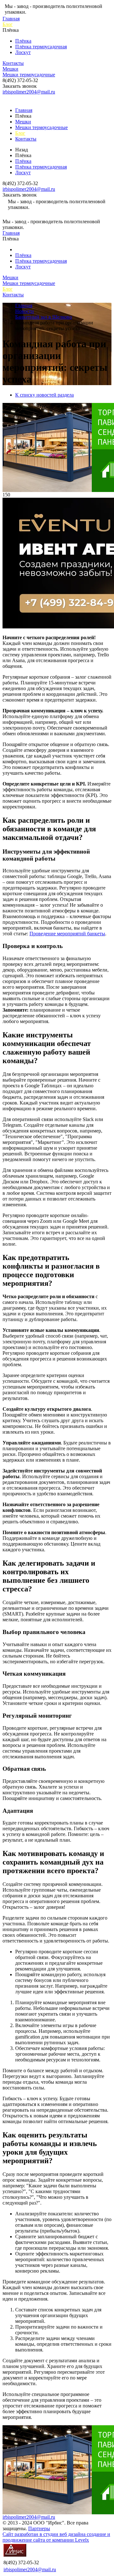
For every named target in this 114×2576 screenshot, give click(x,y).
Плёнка (23, 41)
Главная (11, 19)
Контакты (13, 63)
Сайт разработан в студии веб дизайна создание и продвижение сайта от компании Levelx (56, 2537)
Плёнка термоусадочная (41, 47)
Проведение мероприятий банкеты (67, 934)
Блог (8, 24)
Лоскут (23, 52)
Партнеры (39, 2528)
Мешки (10, 69)
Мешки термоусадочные (29, 75)
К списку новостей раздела (44, 395)
